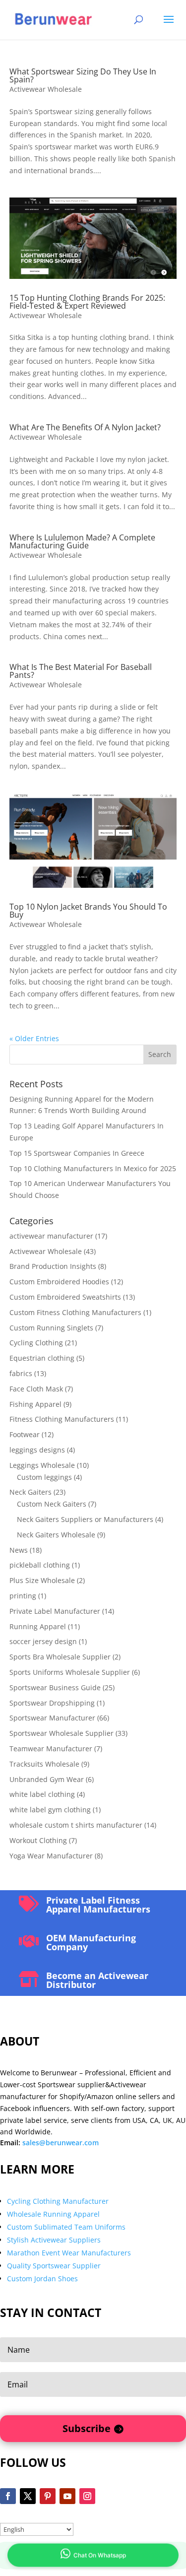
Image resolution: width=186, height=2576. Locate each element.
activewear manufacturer (51, 1236)
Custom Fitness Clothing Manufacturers (75, 1312)
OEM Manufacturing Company (91, 1942)
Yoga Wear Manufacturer (51, 1856)
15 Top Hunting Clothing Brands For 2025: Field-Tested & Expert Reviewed (87, 302)
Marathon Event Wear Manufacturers (69, 2253)
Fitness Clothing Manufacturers (62, 1419)
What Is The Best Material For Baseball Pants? (81, 671)
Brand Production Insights (53, 1266)
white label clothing (42, 1794)
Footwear (25, 1434)
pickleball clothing (40, 1565)
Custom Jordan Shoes (42, 2279)
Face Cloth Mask (36, 1389)
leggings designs (37, 1450)
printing (23, 1596)
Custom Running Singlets (51, 1328)
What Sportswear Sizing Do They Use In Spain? (83, 75)
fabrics (21, 1373)
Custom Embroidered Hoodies (59, 1282)
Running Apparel (38, 1626)
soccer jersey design (43, 1641)
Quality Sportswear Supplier (54, 2266)
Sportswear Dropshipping (52, 1703)
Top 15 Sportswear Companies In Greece (77, 1153)
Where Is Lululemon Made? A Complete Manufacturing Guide (82, 541)
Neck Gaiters (31, 1492)
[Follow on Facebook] (8, 2496)
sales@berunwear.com (61, 2143)
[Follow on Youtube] (67, 2496)
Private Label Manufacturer (55, 1611)
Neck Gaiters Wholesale (56, 1535)
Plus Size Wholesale (42, 1580)
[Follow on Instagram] (87, 2496)
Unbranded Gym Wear (47, 1779)
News (19, 1550)
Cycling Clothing (36, 1343)
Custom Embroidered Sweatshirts (65, 1297)
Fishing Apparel (35, 1404)
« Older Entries (34, 1038)
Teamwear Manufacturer (51, 1749)
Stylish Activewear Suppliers (54, 2240)
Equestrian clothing (42, 1358)
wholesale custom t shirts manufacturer (76, 1825)
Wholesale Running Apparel (53, 2214)
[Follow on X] (28, 2496)
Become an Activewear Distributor (97, 1980)
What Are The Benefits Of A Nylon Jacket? (85, 427)
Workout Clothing (38, 1840)
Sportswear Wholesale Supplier (62, 1733)
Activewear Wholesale (46, 89)
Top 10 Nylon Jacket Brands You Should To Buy (88, 911)
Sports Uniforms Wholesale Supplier (70, 1672)
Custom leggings (44, 1477)
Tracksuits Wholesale (44, 1764)
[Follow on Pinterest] (48, 2496)
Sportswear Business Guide (55, 1687)
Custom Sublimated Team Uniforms (66, 2227)
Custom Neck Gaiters (52, 1504)
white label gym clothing (50, 1810)
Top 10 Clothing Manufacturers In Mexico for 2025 (93, 1168)
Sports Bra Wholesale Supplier (60, 1657)
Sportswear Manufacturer (52, 1718)
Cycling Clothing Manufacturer (58, 2201)
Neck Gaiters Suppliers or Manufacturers (85, 1519)
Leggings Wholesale (42, 1465)
